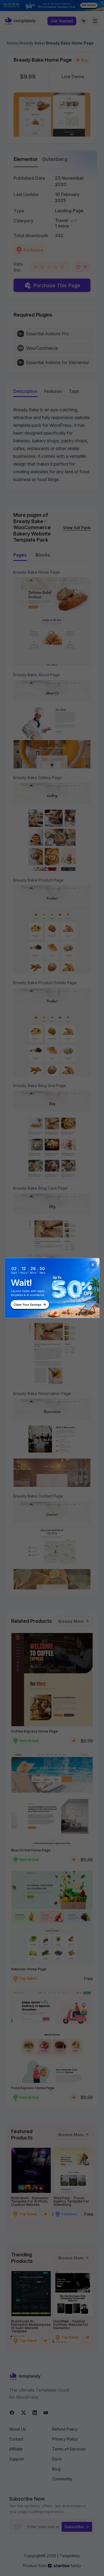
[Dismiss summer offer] (93, 1265)
